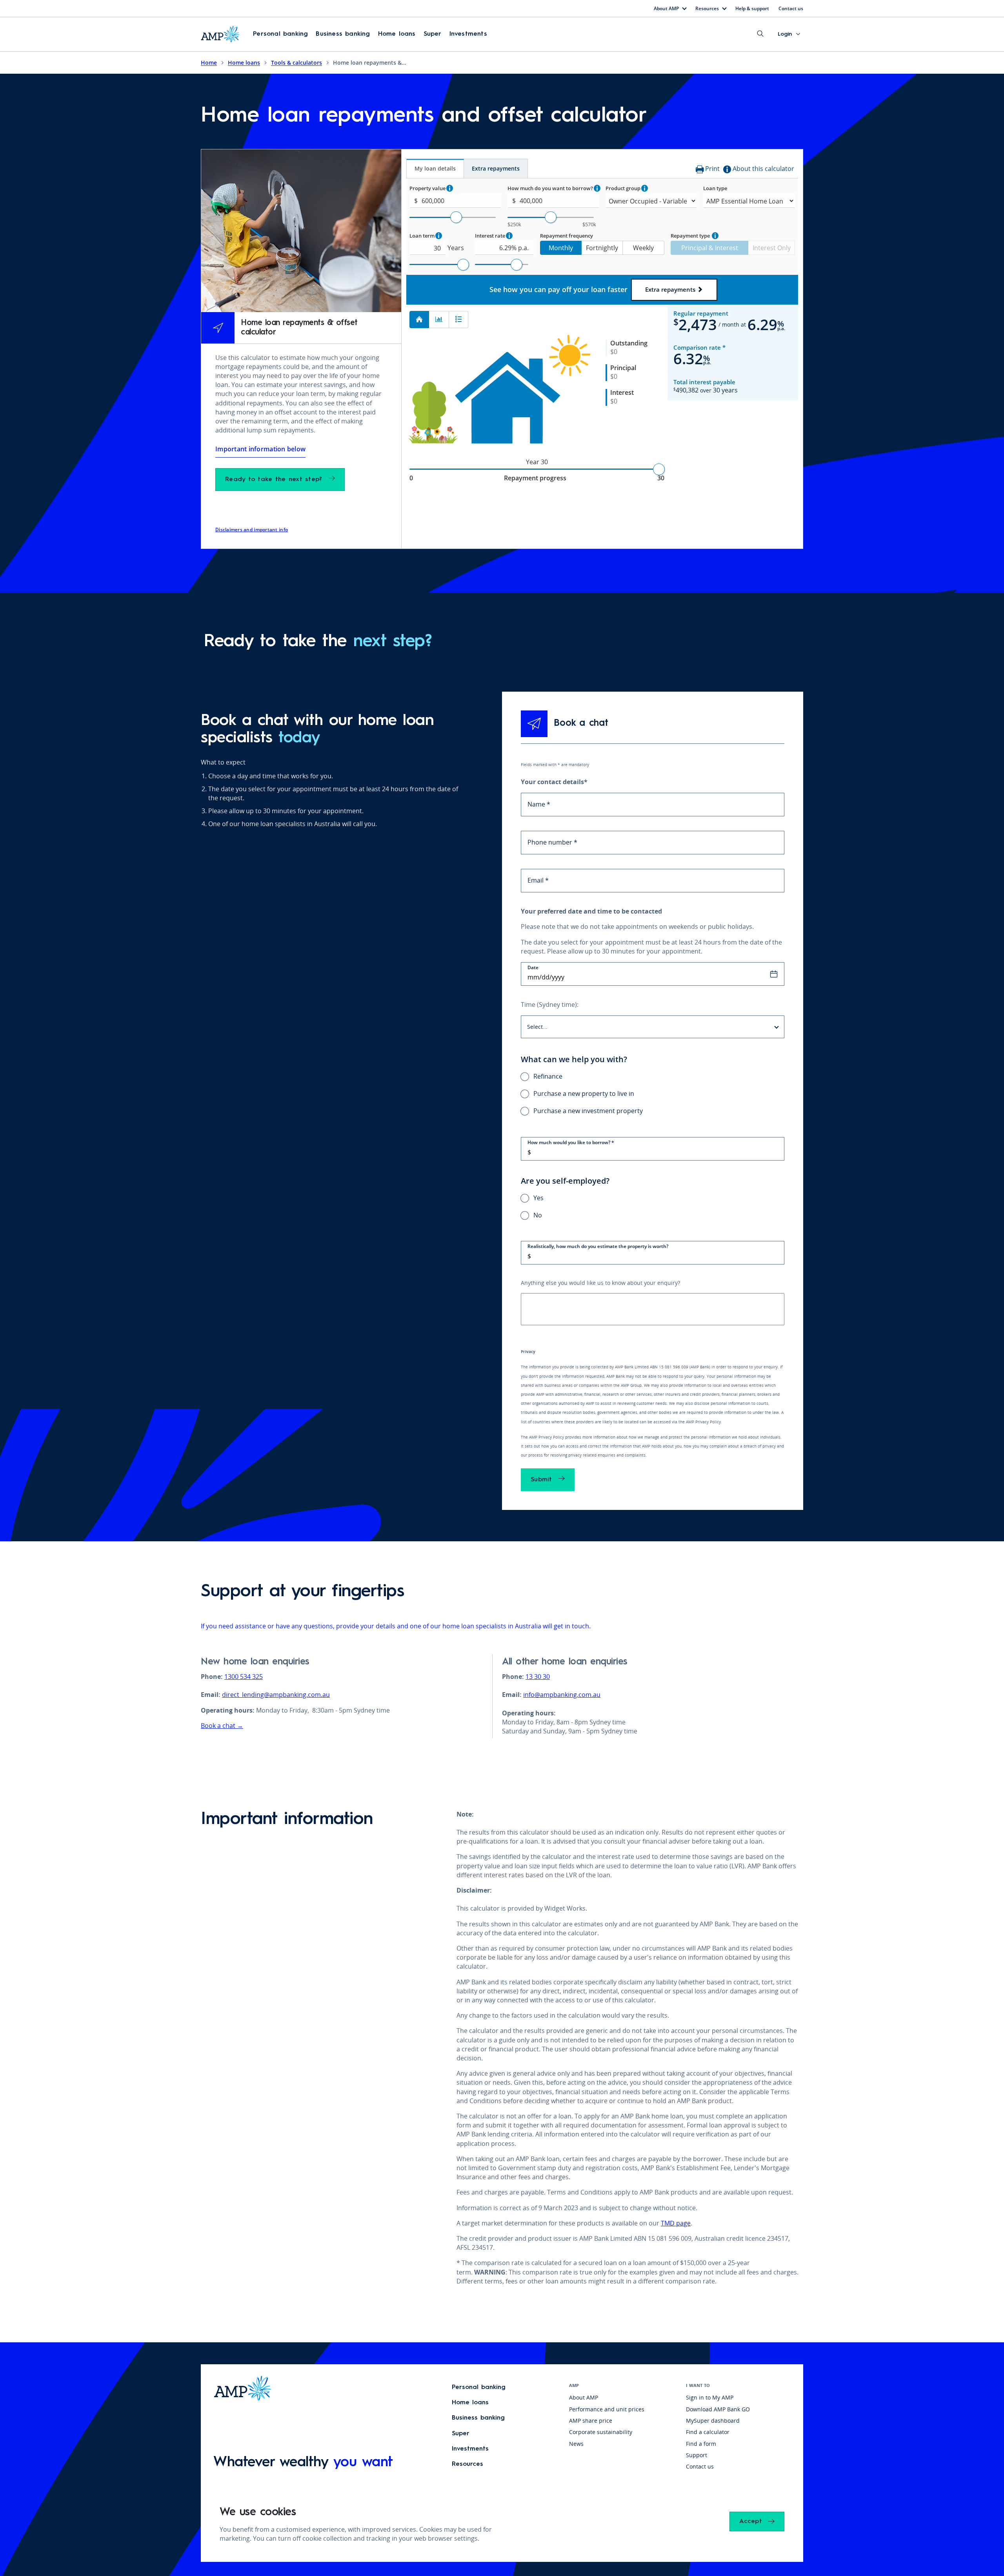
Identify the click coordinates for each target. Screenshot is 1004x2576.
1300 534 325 (244, 1677)
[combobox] (653, 1027)
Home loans (397, 34)
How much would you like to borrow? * (571, 1142)
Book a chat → (222, 1726)
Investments (468, 34)
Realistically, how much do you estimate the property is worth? (598, 1246)
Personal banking (280, 34)
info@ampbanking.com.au (562, 1695)
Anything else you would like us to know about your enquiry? (600, 1283)
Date (533, 967)
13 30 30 (538, 1677)
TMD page (676, 2223)
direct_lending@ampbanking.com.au (276, 1695)
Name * (539, 804)
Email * (538, 880)
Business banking (343, 34)
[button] (280, 34)
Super (433, 34)
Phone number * (552, 842)
